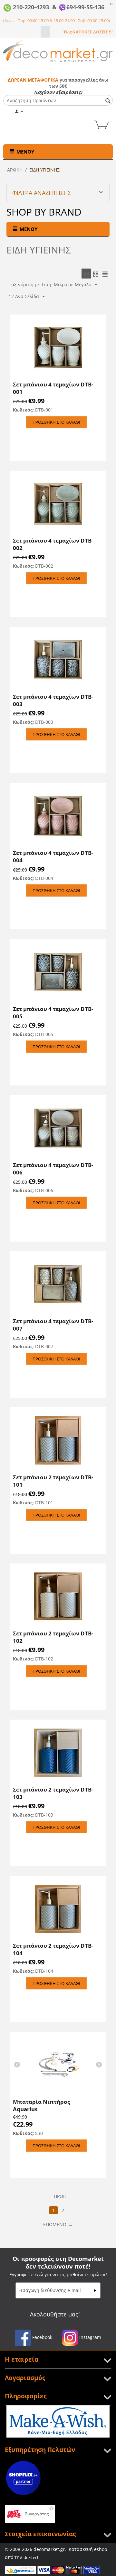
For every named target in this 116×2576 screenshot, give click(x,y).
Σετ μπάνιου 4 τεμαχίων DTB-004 (53, 856)
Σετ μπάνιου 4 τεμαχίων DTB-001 (53, 388)
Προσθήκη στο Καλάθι (56, 422)
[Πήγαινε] (95, 2290)
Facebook (42, 2337)
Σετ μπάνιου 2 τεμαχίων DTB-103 (53, 1793)
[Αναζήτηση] (108, 101)
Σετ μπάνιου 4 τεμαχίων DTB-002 (53, 544)
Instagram (90, 2337)
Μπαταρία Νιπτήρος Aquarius (41, 2105)
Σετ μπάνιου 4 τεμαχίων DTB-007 (53, 1325)
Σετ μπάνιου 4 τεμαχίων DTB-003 (53, 700)
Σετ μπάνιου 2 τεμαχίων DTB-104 (53, 1949)
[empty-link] (111, 3)
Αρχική (15, 170)
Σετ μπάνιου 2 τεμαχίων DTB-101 (53, 1481)
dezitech (32, 2557)
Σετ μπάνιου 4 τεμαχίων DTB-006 (53, 1169)
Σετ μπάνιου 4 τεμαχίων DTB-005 (53, 1013)
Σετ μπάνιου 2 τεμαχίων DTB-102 (53, 1637)
